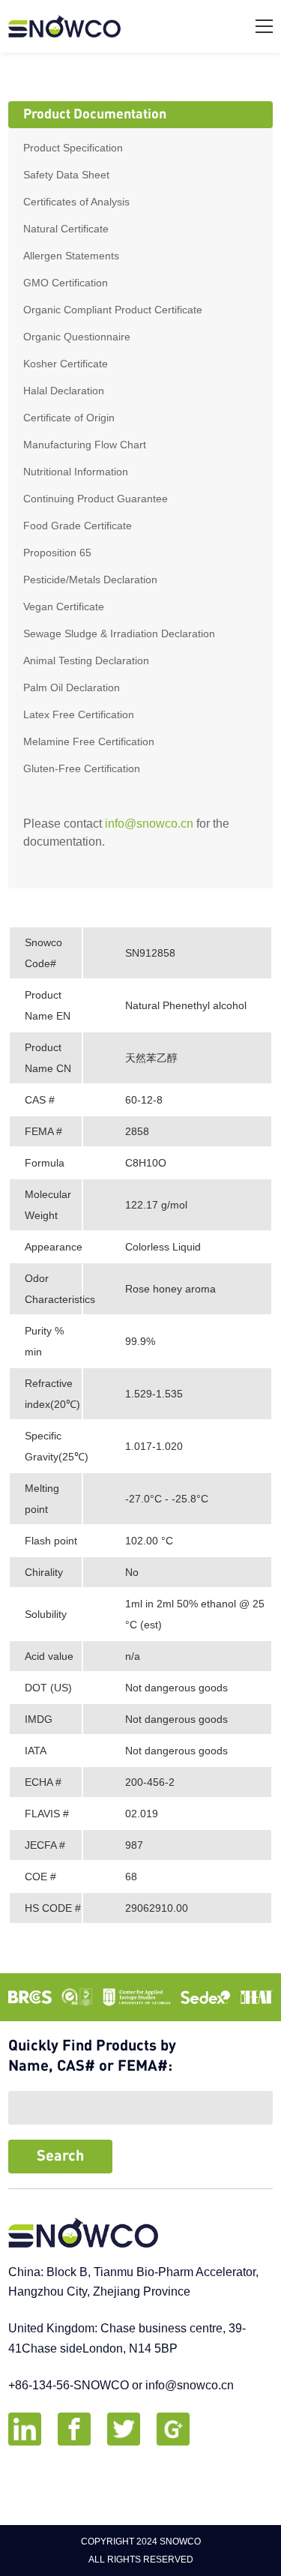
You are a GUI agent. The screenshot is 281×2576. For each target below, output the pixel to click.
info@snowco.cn (149, 824)
